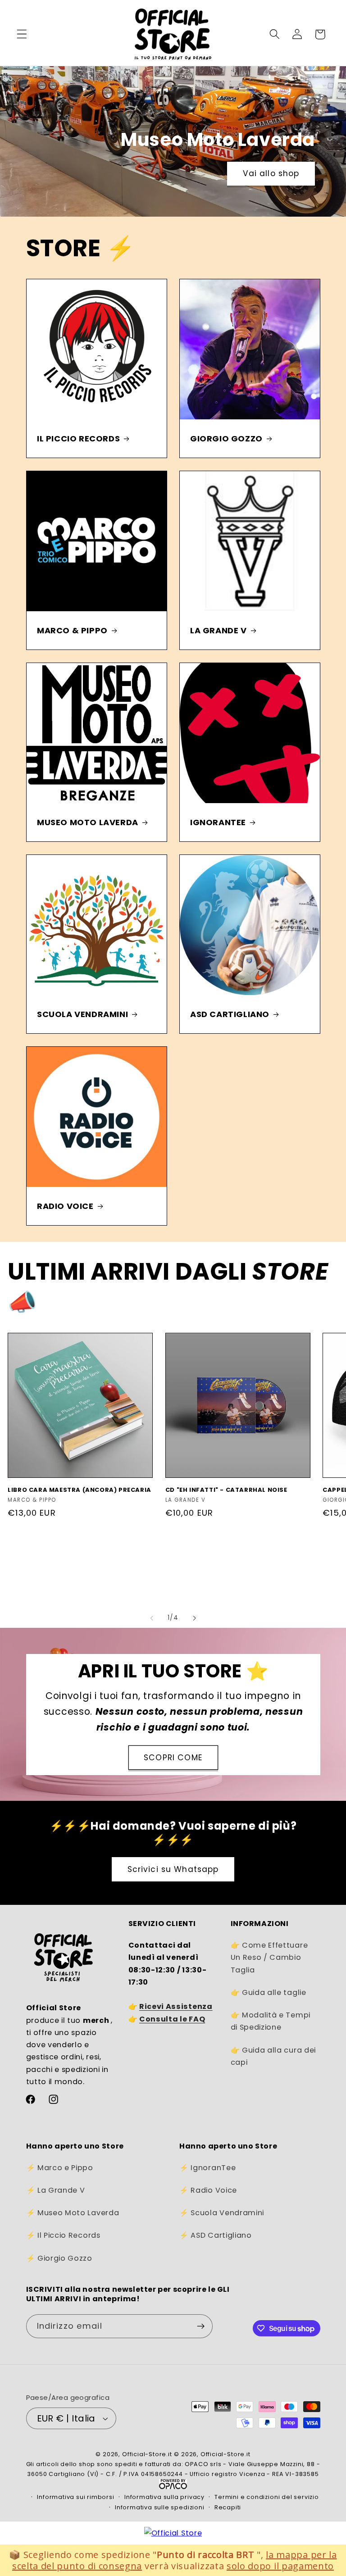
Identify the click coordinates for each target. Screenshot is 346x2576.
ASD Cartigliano (230, 1014)
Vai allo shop (241, 173)
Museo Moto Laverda (88, 822)
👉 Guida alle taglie (269, 1992)
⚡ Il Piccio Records (63, 2235)
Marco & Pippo (72, 630)
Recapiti (228, 2507)
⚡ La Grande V (56, 2190)
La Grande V (219, 630)
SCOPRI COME (173, 1758)
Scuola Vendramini (82, 1014)
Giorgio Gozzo (226, 438)
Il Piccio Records (78, 438)
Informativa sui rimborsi (75, 2497)
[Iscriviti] (201, 2326)
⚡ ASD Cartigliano (216, 2235)
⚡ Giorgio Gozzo (59, 2258)
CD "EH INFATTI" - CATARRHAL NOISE (226, 1490)
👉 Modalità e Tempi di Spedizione (271, 2021)
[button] (22, 34)
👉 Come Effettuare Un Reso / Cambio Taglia (269, 1958)
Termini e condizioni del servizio (267, 2497)
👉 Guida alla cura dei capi (273, 2056)
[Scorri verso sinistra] (152, 1618)
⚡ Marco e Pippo (60, 2168)
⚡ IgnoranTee (207, 2168)
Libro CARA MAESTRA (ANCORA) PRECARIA (80, 1490)
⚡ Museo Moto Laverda (73, 2213)
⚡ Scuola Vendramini (222, 2213)
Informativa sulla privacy (164, 2497)
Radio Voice (65, 1206)
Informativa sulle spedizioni (160, 2507)
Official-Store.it (147, 2454)
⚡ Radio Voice (208, 2190)
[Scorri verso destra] (194, 1618)
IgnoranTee (218, 822)
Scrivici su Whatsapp (173, 1869)
